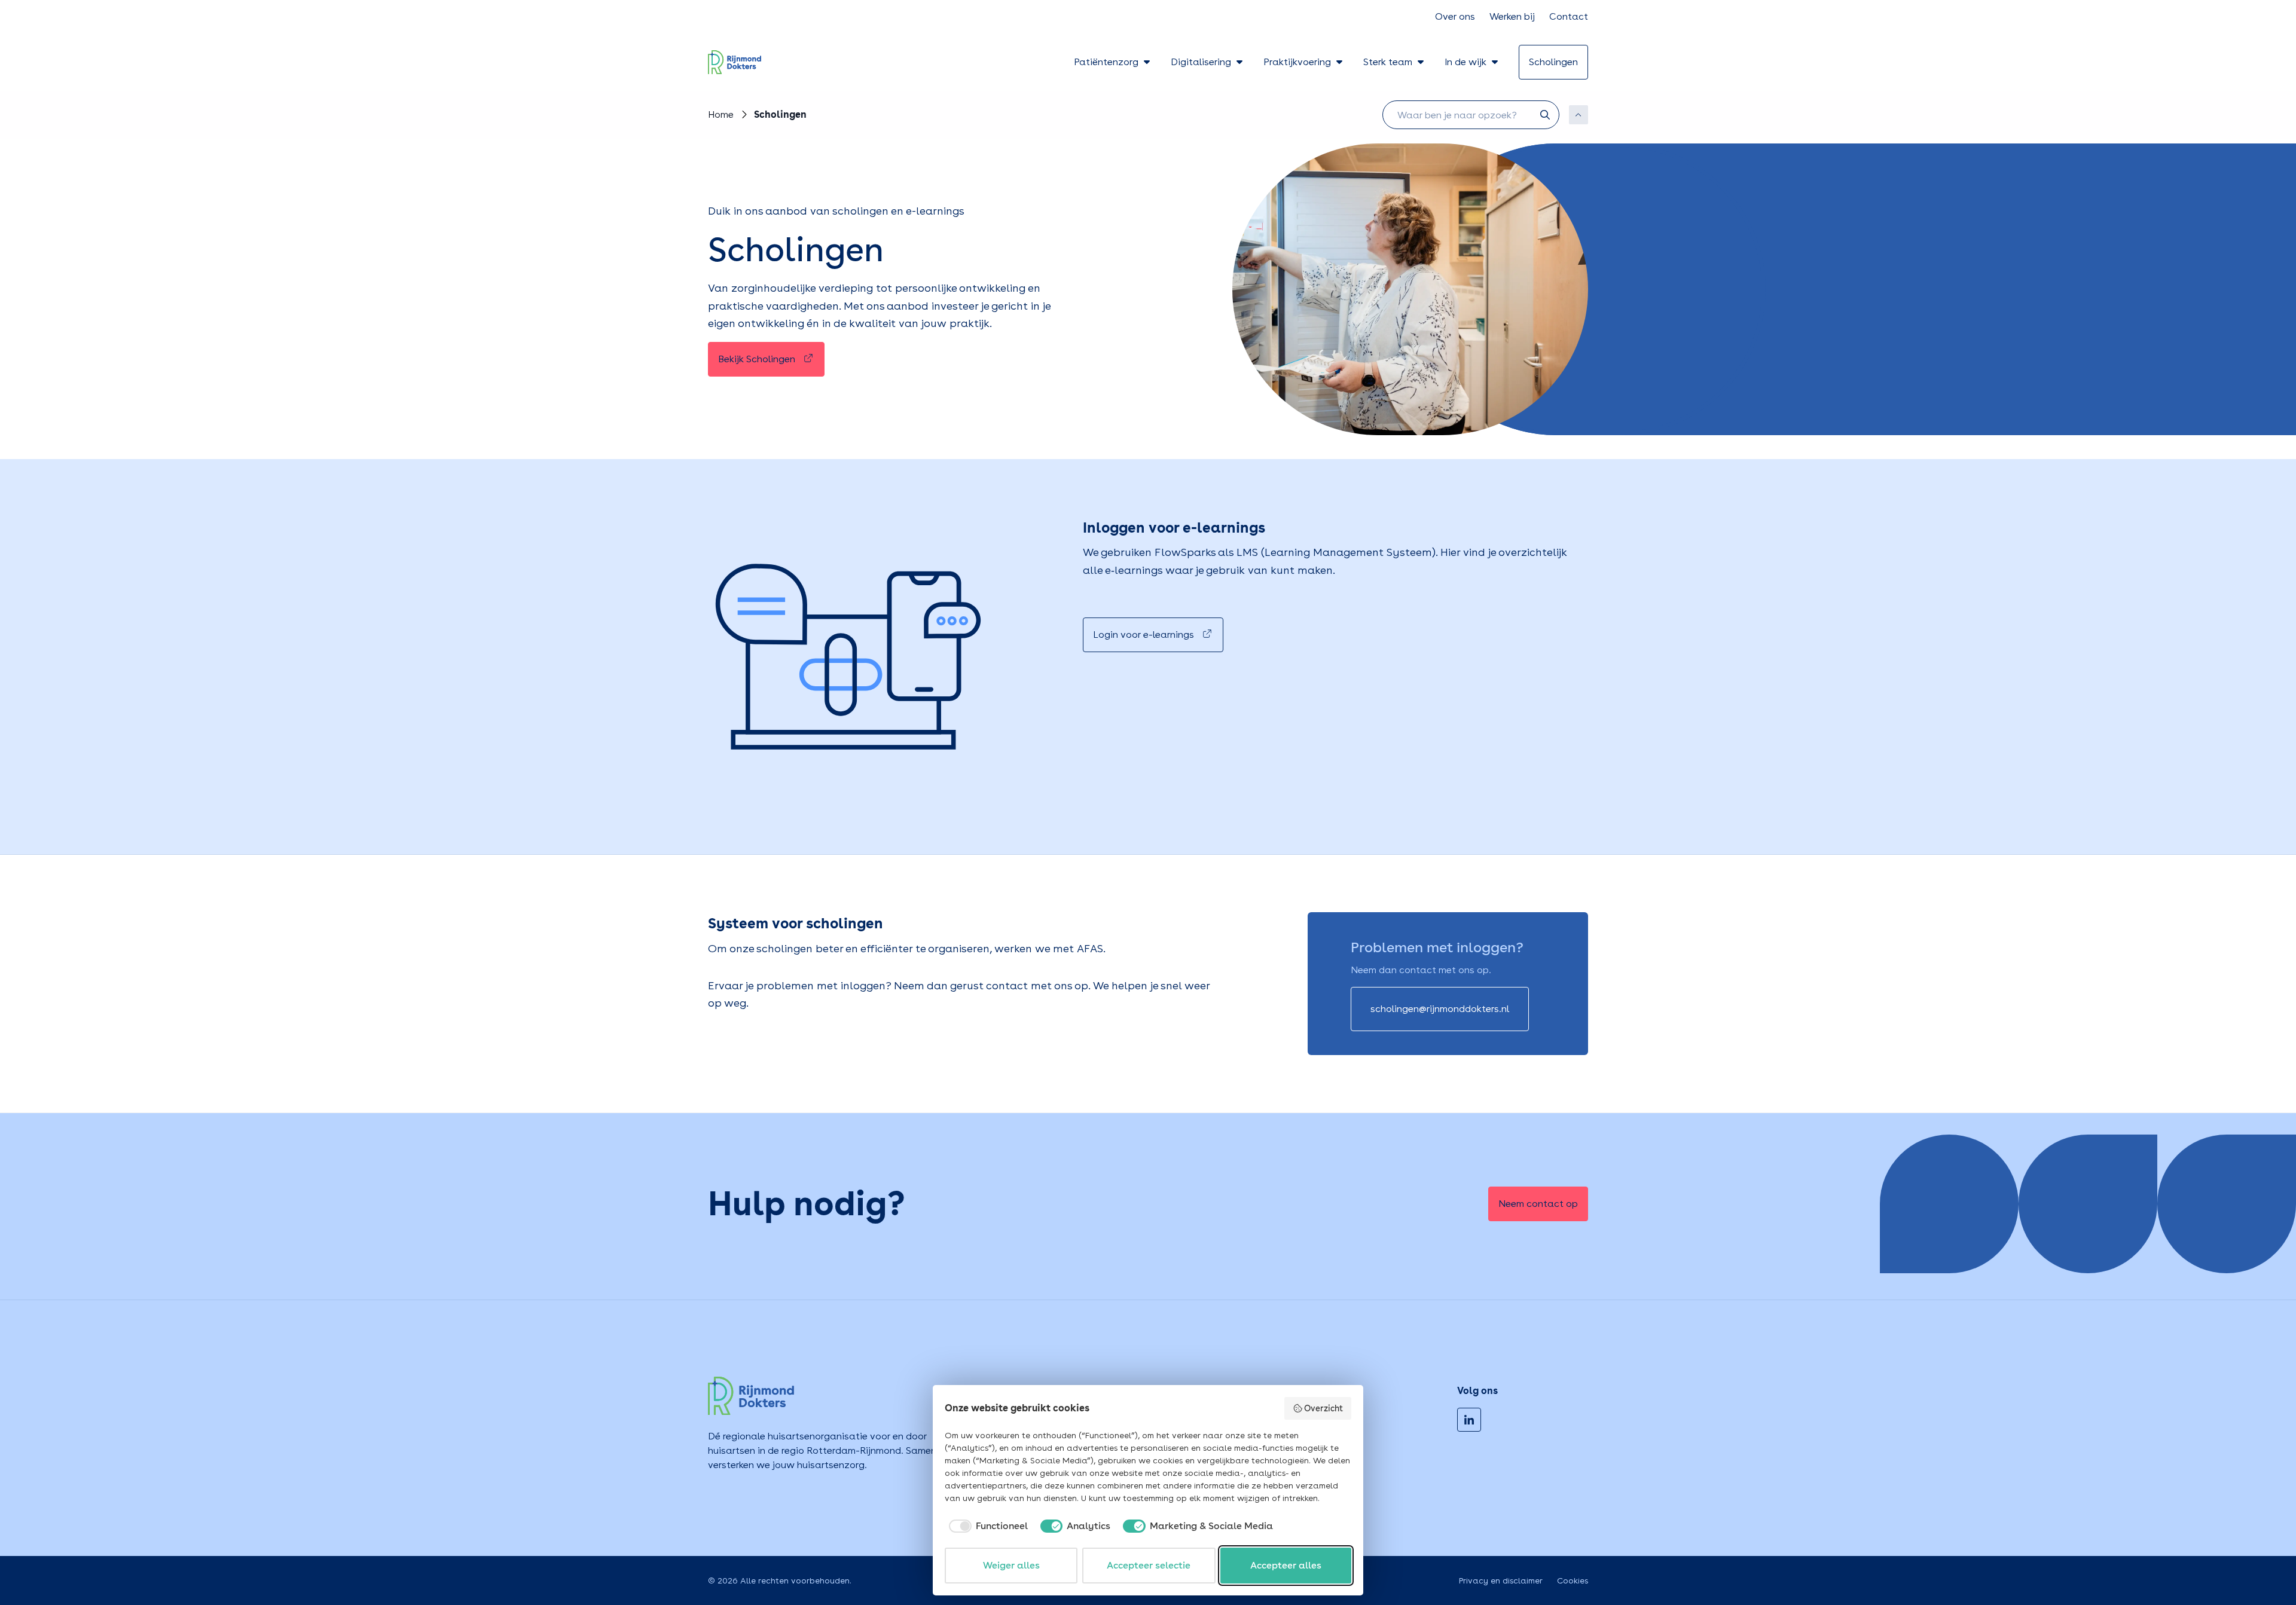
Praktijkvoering (1297, 62)
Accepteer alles (1286, 1565)
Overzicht (1323, 1408)
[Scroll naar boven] (1578, 115)
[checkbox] (986, 1526)
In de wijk (1465, 62)
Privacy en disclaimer (1501, 1580)
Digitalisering (1201, 62)
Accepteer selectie (1149, 1565)
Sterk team (1388, 62)
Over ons (1455, 16)
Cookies (1573, 1580)
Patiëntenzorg (1106, 62)
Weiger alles (1011, 1565)
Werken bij (1512, 16)
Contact (1569, 16)
